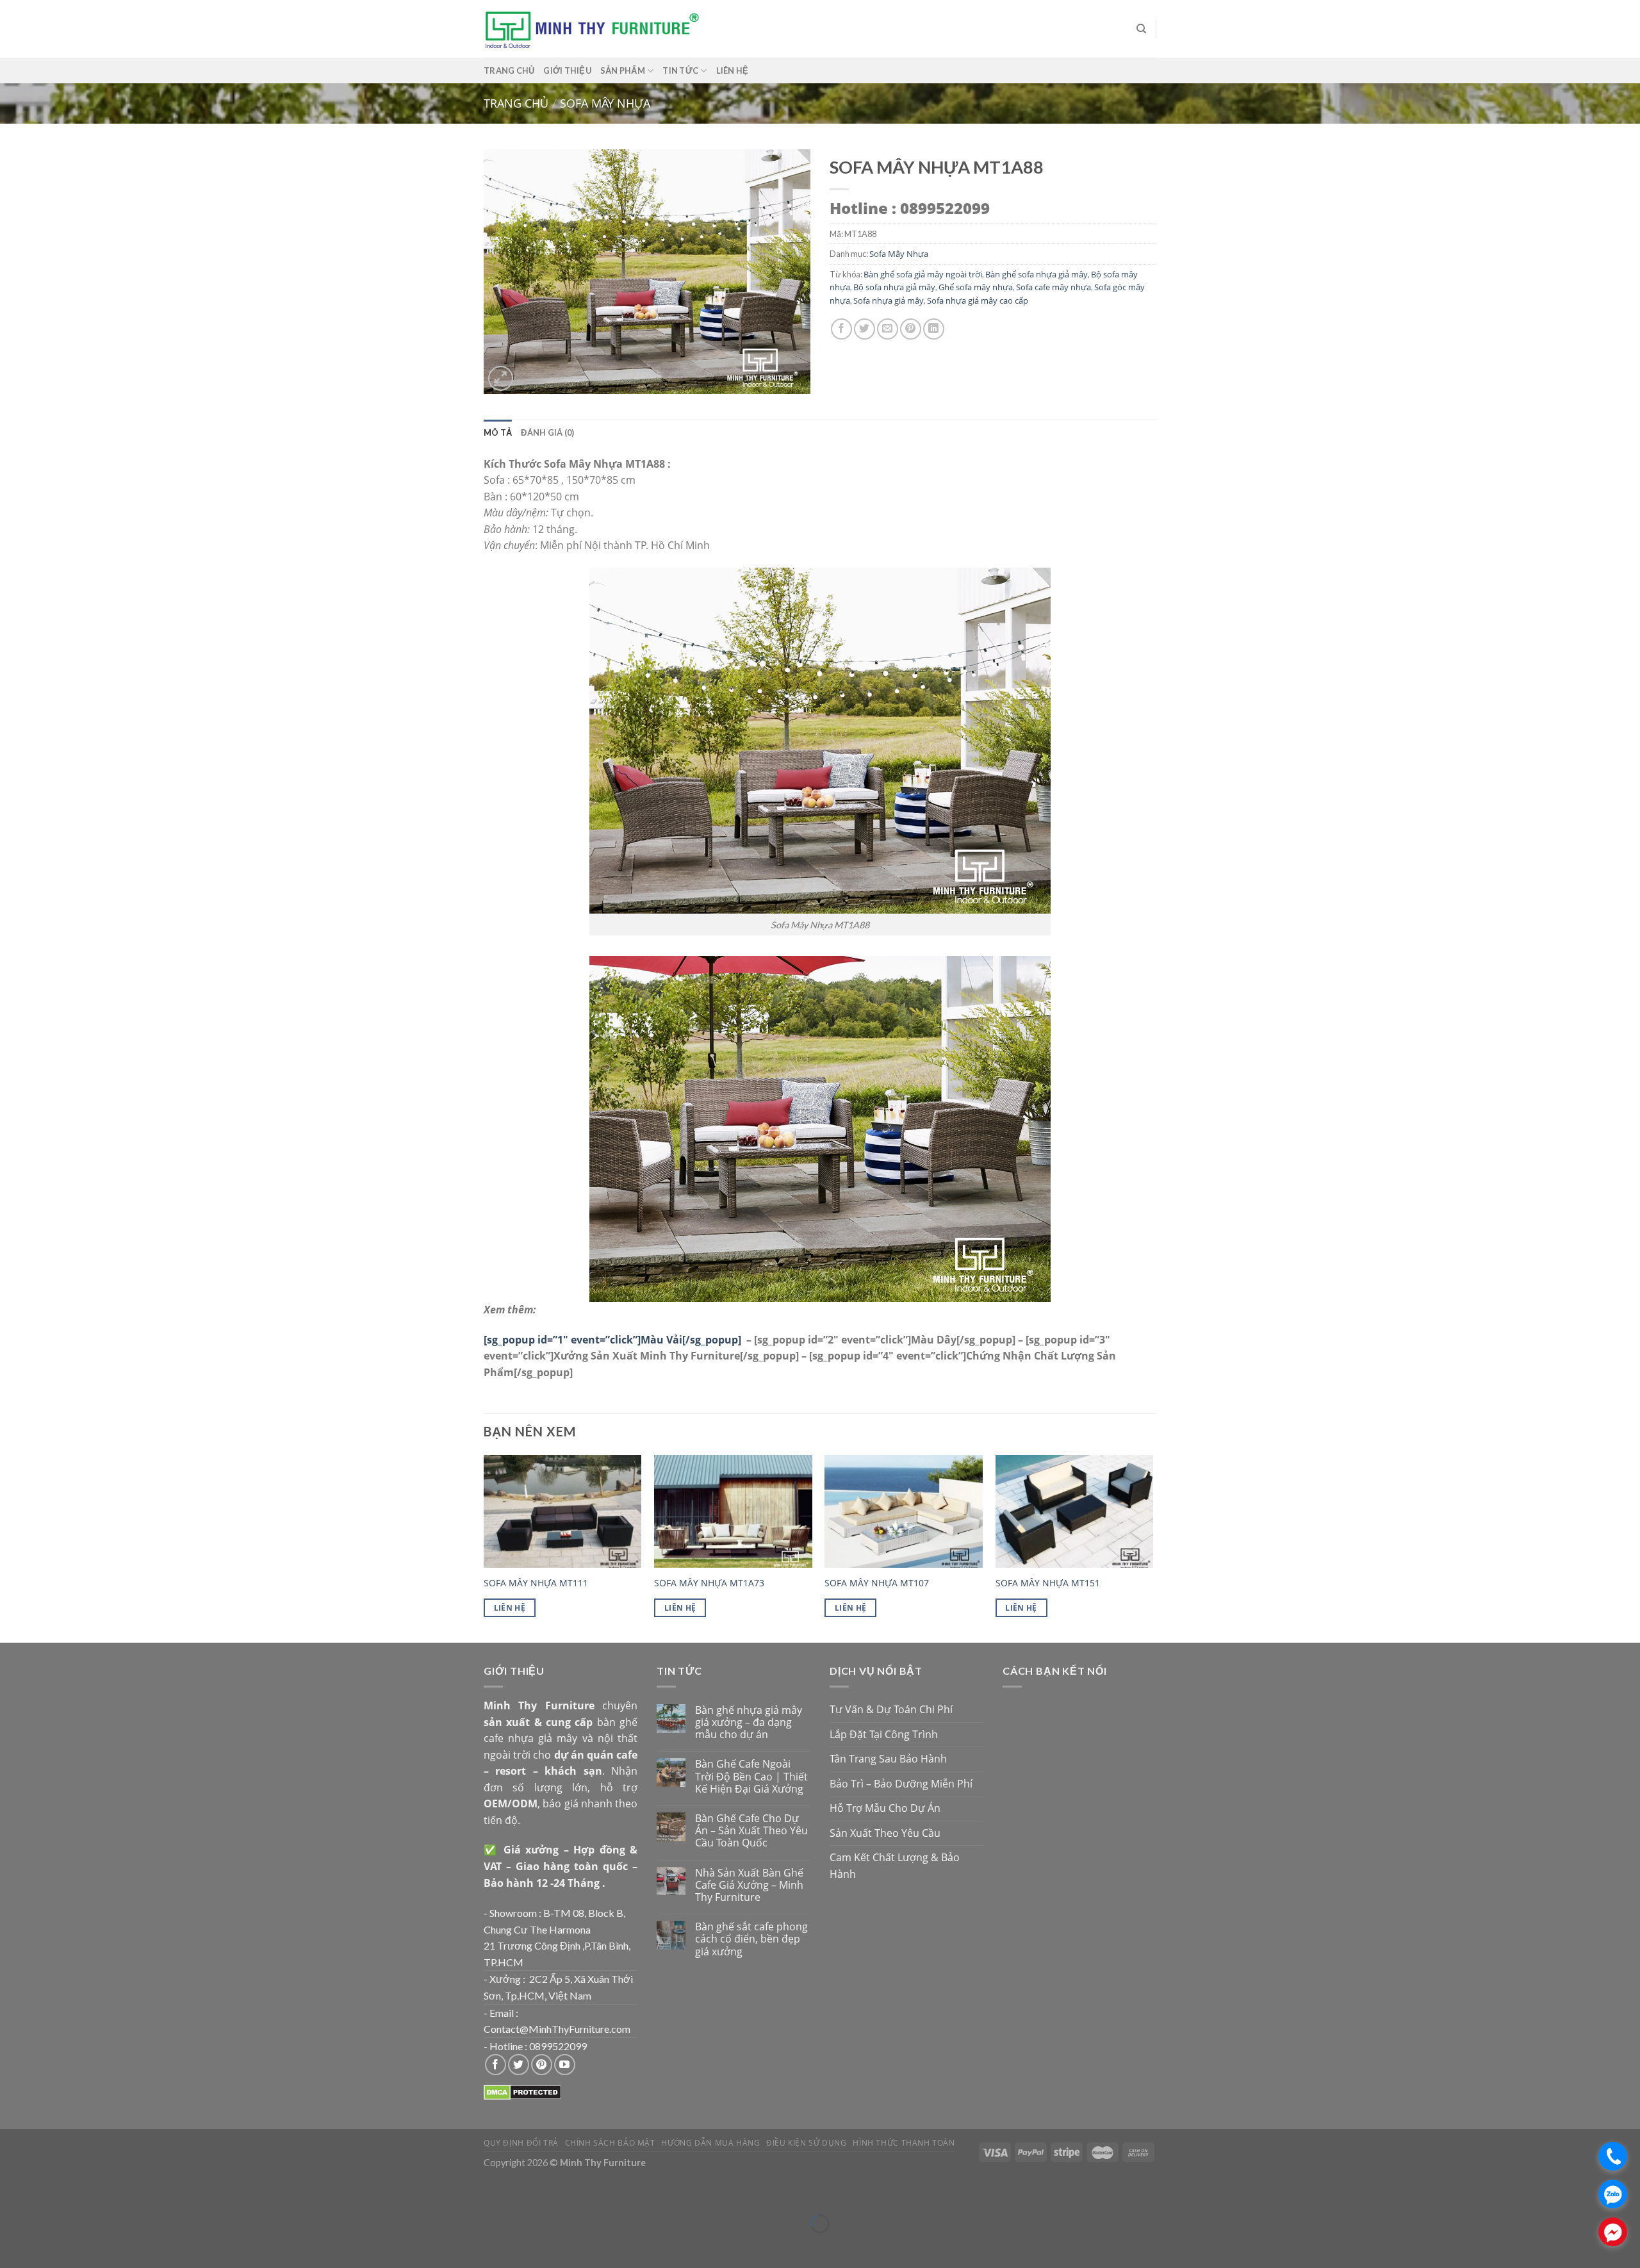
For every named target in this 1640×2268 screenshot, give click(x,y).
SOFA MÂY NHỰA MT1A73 (709, 1583)
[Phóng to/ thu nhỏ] (48, 2192)
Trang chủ (509, 70)
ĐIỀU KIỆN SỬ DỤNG (806, 2143)
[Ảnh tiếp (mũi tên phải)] (48, 2246)
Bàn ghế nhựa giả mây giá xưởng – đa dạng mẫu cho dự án (749, 1723)
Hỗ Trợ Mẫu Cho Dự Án (885, 1808)
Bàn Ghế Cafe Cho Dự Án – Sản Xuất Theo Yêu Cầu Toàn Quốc (751, 1831)
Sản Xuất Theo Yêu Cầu (885, 1833)
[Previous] (484, 1547)
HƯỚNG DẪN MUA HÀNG (710, 2143)
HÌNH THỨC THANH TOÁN (904, 2143)
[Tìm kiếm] (1141, 29)
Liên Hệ (510, 1608)
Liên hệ (733, 70)
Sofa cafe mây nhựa (1054, 287)
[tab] (498, 432)
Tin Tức (680, 70)
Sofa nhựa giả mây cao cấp (978, 300)
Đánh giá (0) (547, 432)
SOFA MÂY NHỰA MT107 (877, 1583)
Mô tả (498, 432)
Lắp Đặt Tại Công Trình (884, 1734)
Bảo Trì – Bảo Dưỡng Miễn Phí (901, 1784)
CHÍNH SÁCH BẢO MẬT (610, 2143)
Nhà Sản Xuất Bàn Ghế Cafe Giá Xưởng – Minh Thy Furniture (749, 1886)
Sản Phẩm (623, 70)
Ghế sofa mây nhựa (976, 287)
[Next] (1152, 1547)
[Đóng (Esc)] (12, 2192)
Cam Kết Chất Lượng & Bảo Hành (895, 1866)
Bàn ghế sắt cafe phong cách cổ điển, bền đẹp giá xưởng (751, 1939)
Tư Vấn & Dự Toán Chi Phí (891, 1709)
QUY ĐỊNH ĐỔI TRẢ (521, 2143)
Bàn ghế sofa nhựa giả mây (1037, 274)
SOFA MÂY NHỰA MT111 (536, 1583)
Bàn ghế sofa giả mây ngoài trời (923, 274)
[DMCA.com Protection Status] (522, 2092)
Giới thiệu (567, 70)
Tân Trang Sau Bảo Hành (888, 1759)
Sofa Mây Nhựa (605, 103)
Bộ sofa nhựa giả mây (894, 287)
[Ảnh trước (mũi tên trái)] (12, 2246)
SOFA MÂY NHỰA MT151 (1048, 1583)
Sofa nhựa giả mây (889, 300)
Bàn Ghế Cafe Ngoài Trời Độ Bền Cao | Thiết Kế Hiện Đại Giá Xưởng (751, 1777)
